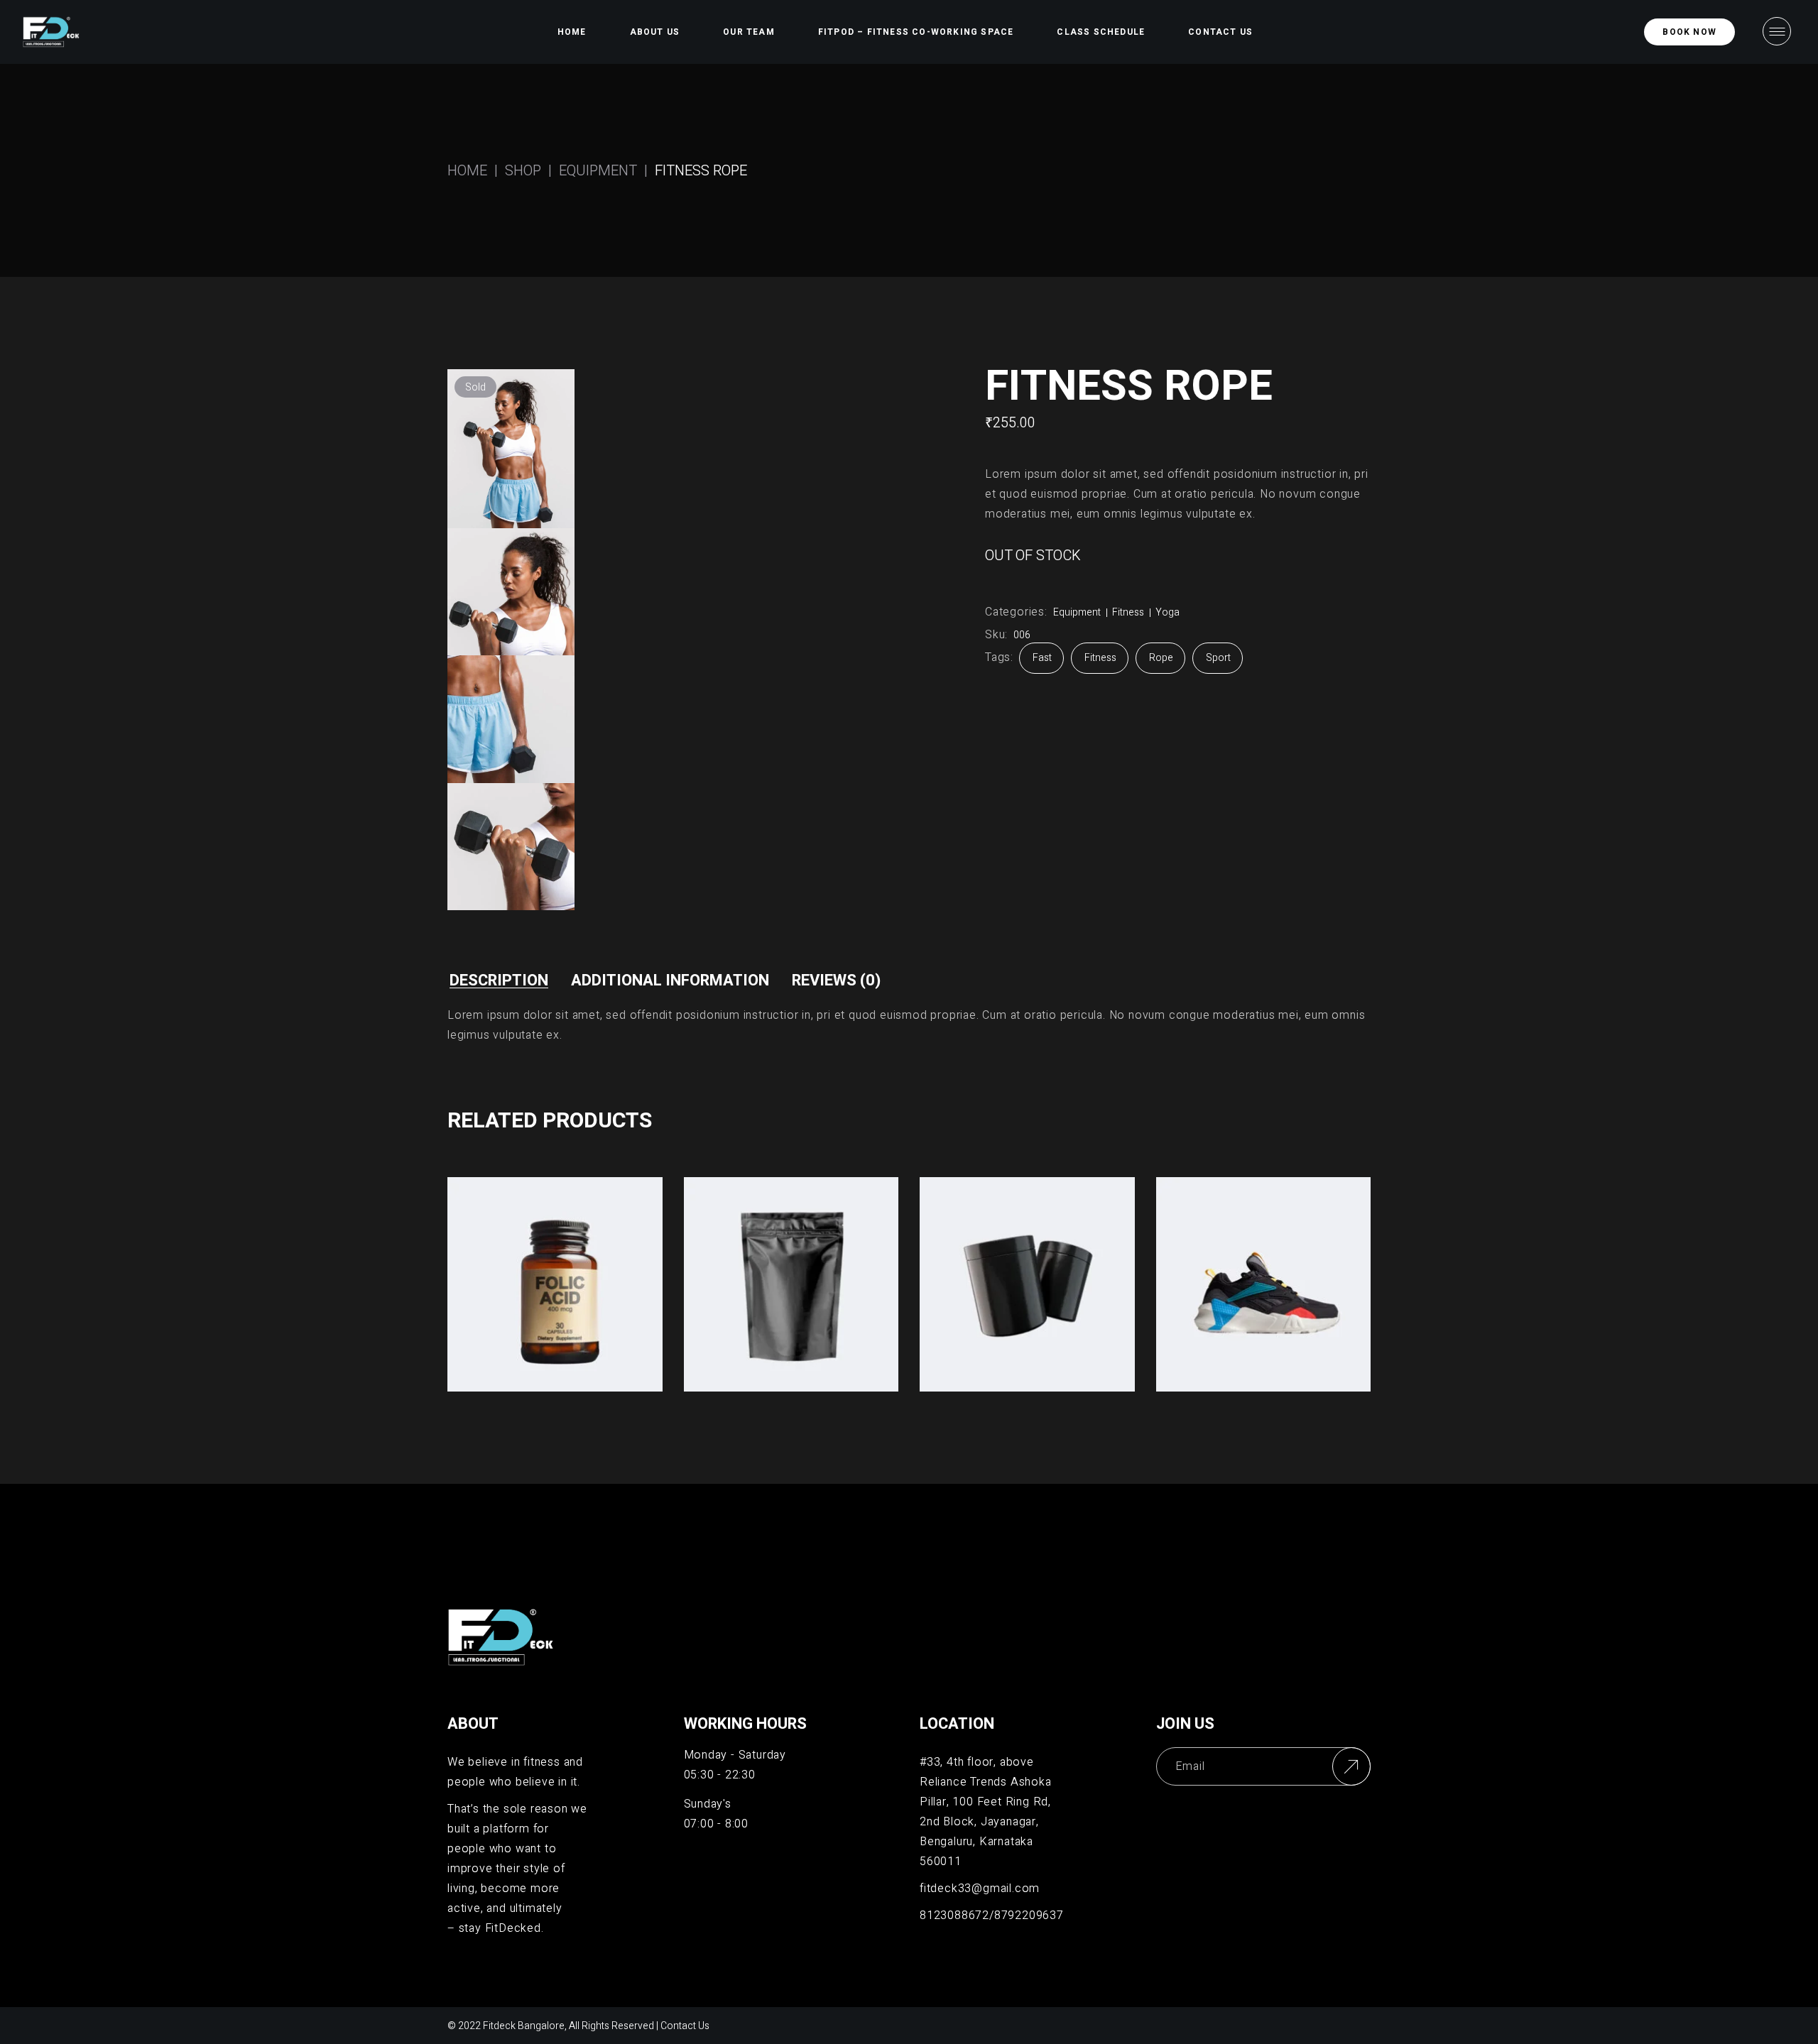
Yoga (1167, 612)
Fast (1042, 658)
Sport (1218, 658)
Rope (1161, 658)
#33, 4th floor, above (977, 1762)
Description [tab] (499, 980)
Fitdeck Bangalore (524, 2026)
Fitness (1128, 612)
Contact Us (685, 2026)
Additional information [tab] (670, 980)
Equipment (1077, 612)
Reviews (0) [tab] (836, 980)
